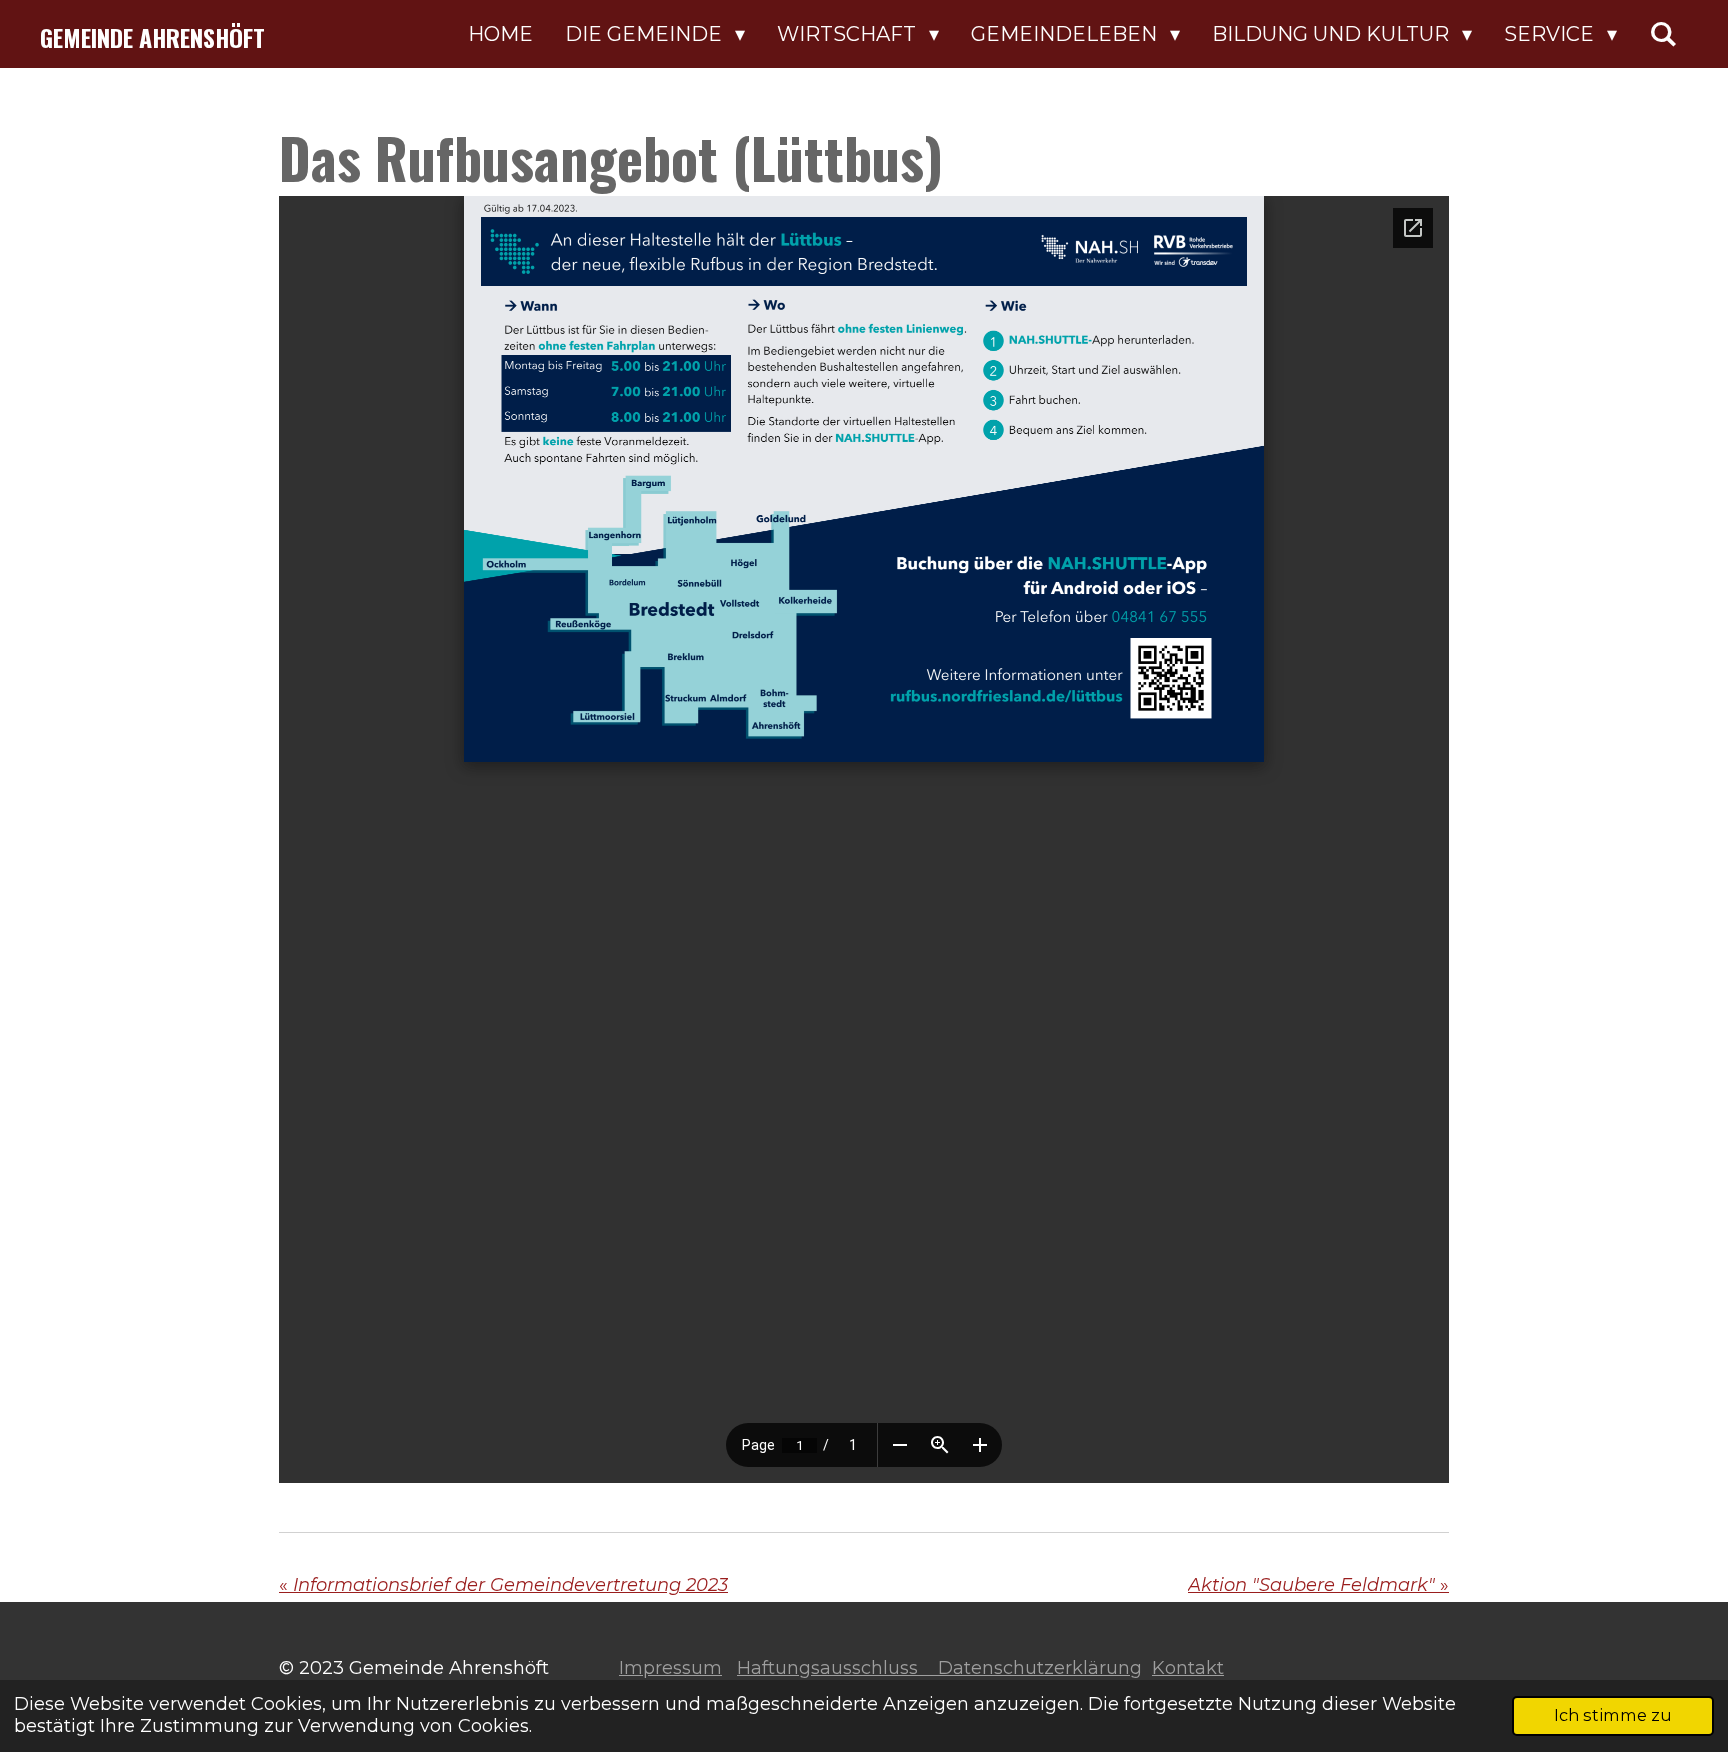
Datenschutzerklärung (1040, 1668)
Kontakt (1188, 1668)
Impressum (670, 1668)
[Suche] (1663, 34)
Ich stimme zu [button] (1613, 1715)
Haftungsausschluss (837, 1668)
